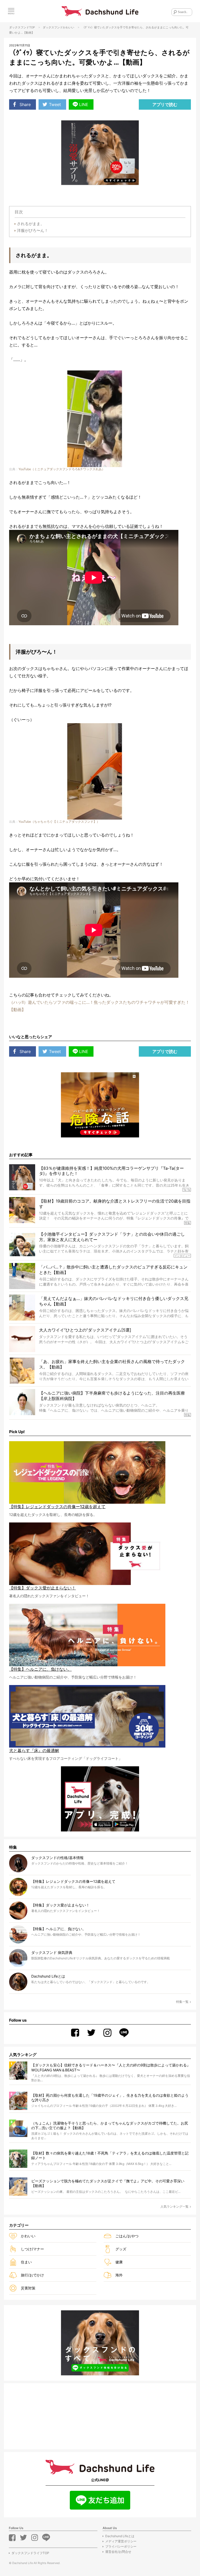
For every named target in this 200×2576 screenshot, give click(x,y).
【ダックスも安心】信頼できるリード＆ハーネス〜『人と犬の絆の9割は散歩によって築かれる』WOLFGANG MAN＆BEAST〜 (111, 2067)
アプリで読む (165, 104)
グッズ (121, 2249)
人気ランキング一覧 (174, 2206)
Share (25, 104)
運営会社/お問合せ (118, 2552)
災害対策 (28, 2288)
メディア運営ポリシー (121, 2541)
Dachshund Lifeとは (120, 2536)
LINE (84, 104)
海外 (119, 2275)
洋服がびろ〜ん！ (33, 230)
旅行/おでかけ (32, 2275)
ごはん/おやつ (127, 2236)
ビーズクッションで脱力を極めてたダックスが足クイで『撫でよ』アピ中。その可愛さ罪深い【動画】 (108, 2183)
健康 (119, 2262)
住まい (26, 2262)
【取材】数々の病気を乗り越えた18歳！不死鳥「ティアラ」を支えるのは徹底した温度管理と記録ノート (110, 2155)
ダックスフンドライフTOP (30, 2553)
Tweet (55, 104)
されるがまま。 (31, 224)
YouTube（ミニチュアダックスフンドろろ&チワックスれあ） (62, 469)
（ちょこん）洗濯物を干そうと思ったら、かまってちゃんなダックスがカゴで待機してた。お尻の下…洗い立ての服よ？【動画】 (110, 2125)
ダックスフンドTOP (22, 27)
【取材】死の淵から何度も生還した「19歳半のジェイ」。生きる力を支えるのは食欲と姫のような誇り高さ (110, 2098)
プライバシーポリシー (121, 2546)
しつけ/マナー (32, 2249)
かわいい (68, 27)
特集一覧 (182, 2002)
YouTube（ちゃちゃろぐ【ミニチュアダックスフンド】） (59, 822)
